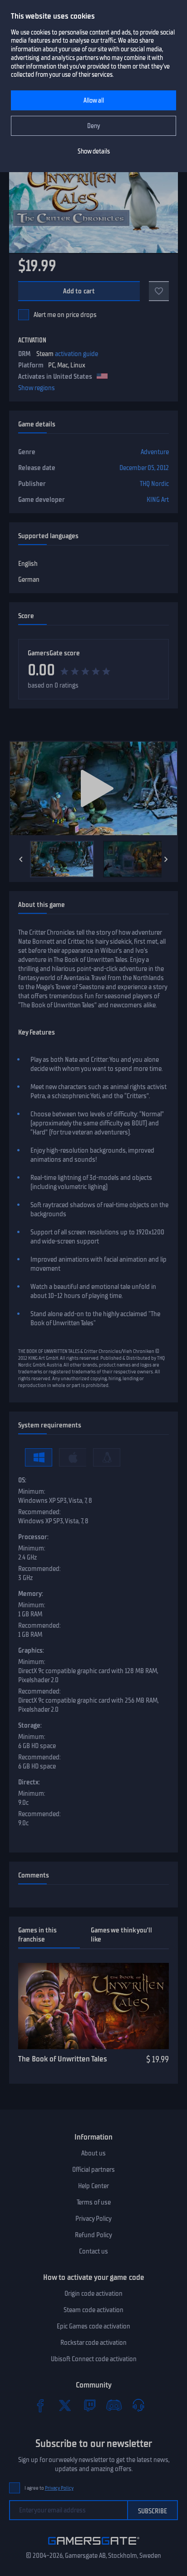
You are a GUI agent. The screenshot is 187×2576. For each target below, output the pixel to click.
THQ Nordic (154, 484)
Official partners (93, 2170)
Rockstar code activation (93, 2343)
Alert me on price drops (65, 315)
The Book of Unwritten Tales (63, 2059)
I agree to (49, 2488)
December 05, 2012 (144, 468)
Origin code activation (93, 2294)
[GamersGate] (94, 2546)
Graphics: (31, 1650)
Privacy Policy (93, 2219)
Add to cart (79, 291)
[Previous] (21, 859)
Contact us (93, 2251)
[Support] (138, 2405)
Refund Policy (93, 2235)
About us (93, 2153)
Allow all (94, 101)
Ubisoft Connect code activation (94, 2359)
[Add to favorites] (159, 291)
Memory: (31, 1594)
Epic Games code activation (93, 2326)
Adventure (155, 452)
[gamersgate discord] (114, 2405)
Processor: (33, 1537)
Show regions (37, 388)
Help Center (93, 2186)
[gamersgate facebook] (40, 2405)
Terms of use (94, 2202)
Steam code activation (93, 2310)
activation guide (76, 354)
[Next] (166, 859)
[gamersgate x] (65, 2405)
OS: (22, 1480)
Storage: (30, 1725)
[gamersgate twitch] (89, 2405)
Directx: (29, 1782)
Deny (94, 126)
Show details (94, 151)
